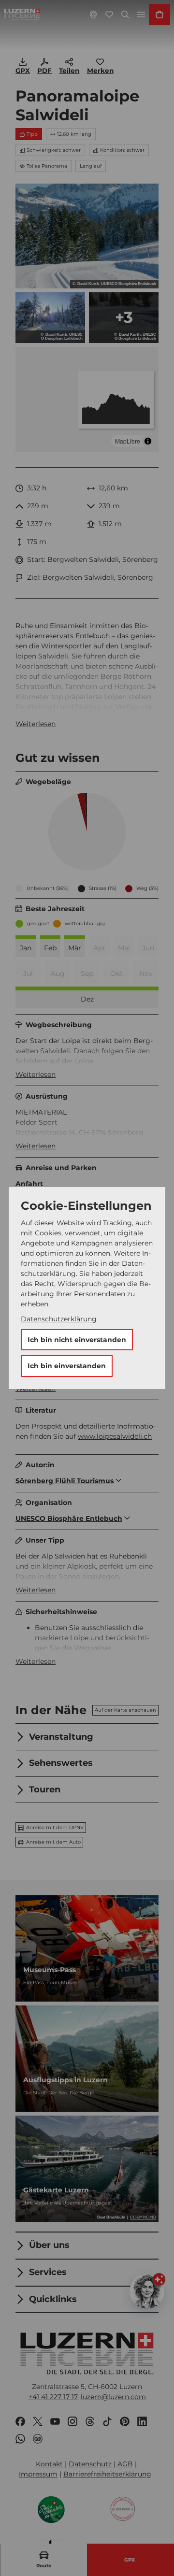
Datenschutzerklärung (59, 1319)
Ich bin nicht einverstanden (77, 1340)
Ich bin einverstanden (67, 1366)
